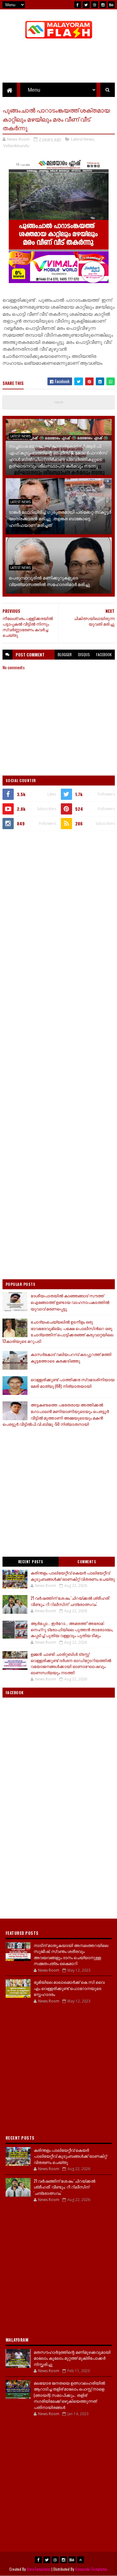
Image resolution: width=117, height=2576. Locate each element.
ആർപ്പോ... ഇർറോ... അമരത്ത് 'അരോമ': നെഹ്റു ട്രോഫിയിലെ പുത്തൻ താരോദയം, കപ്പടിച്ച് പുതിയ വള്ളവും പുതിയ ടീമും (72, 1629)
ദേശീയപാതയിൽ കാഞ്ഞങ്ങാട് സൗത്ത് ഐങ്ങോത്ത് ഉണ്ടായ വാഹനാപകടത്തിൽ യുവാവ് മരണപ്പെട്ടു (70, 1302)
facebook (104, 654)
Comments (87, 1562)
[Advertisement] (58, 897)
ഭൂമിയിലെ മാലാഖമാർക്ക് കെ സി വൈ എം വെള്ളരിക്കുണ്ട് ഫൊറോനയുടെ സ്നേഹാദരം (69, 1988)
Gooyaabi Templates (91, 2569)
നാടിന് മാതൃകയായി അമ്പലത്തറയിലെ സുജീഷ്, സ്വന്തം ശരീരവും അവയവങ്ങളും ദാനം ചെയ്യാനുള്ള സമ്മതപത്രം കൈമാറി (71, 1954)
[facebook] (78, 5)
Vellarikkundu (16, 146)
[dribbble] (95, 5)
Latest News (83, 139)
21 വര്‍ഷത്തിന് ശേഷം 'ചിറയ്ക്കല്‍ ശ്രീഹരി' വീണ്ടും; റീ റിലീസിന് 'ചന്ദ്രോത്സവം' (70, 1601)
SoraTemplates (39, 2569)
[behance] (111, 5)
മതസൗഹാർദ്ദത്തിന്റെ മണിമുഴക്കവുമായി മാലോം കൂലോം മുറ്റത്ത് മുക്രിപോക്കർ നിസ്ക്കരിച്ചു (72, 2358)
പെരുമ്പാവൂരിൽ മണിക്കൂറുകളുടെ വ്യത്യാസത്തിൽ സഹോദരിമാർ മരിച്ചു (49, 581)
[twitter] (86, 5)
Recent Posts (31, 1562)
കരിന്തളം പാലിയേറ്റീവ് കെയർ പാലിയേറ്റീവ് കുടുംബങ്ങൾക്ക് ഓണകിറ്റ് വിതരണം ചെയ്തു (73, 1576)
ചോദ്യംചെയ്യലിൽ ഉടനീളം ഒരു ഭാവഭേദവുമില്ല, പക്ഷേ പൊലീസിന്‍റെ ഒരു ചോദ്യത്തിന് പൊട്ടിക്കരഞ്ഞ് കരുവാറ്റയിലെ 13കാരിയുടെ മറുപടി (58, 1331)
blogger (65, 654)
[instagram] (103, 5)
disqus (84, 654)
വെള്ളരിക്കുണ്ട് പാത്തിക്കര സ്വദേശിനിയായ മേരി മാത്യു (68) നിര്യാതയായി (73, 1383)
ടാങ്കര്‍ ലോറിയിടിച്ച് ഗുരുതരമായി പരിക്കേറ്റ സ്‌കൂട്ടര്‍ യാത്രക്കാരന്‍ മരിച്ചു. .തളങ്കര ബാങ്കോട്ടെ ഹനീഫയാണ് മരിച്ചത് (60, 518)
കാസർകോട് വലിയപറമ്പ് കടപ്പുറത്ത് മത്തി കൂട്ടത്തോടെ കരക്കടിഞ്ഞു (71, 1357)
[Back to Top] (80, 2560)
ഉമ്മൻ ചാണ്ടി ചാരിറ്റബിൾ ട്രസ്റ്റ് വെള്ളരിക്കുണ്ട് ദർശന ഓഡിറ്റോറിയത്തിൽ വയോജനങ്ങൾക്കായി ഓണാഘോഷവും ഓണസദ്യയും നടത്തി (71, 1663)
